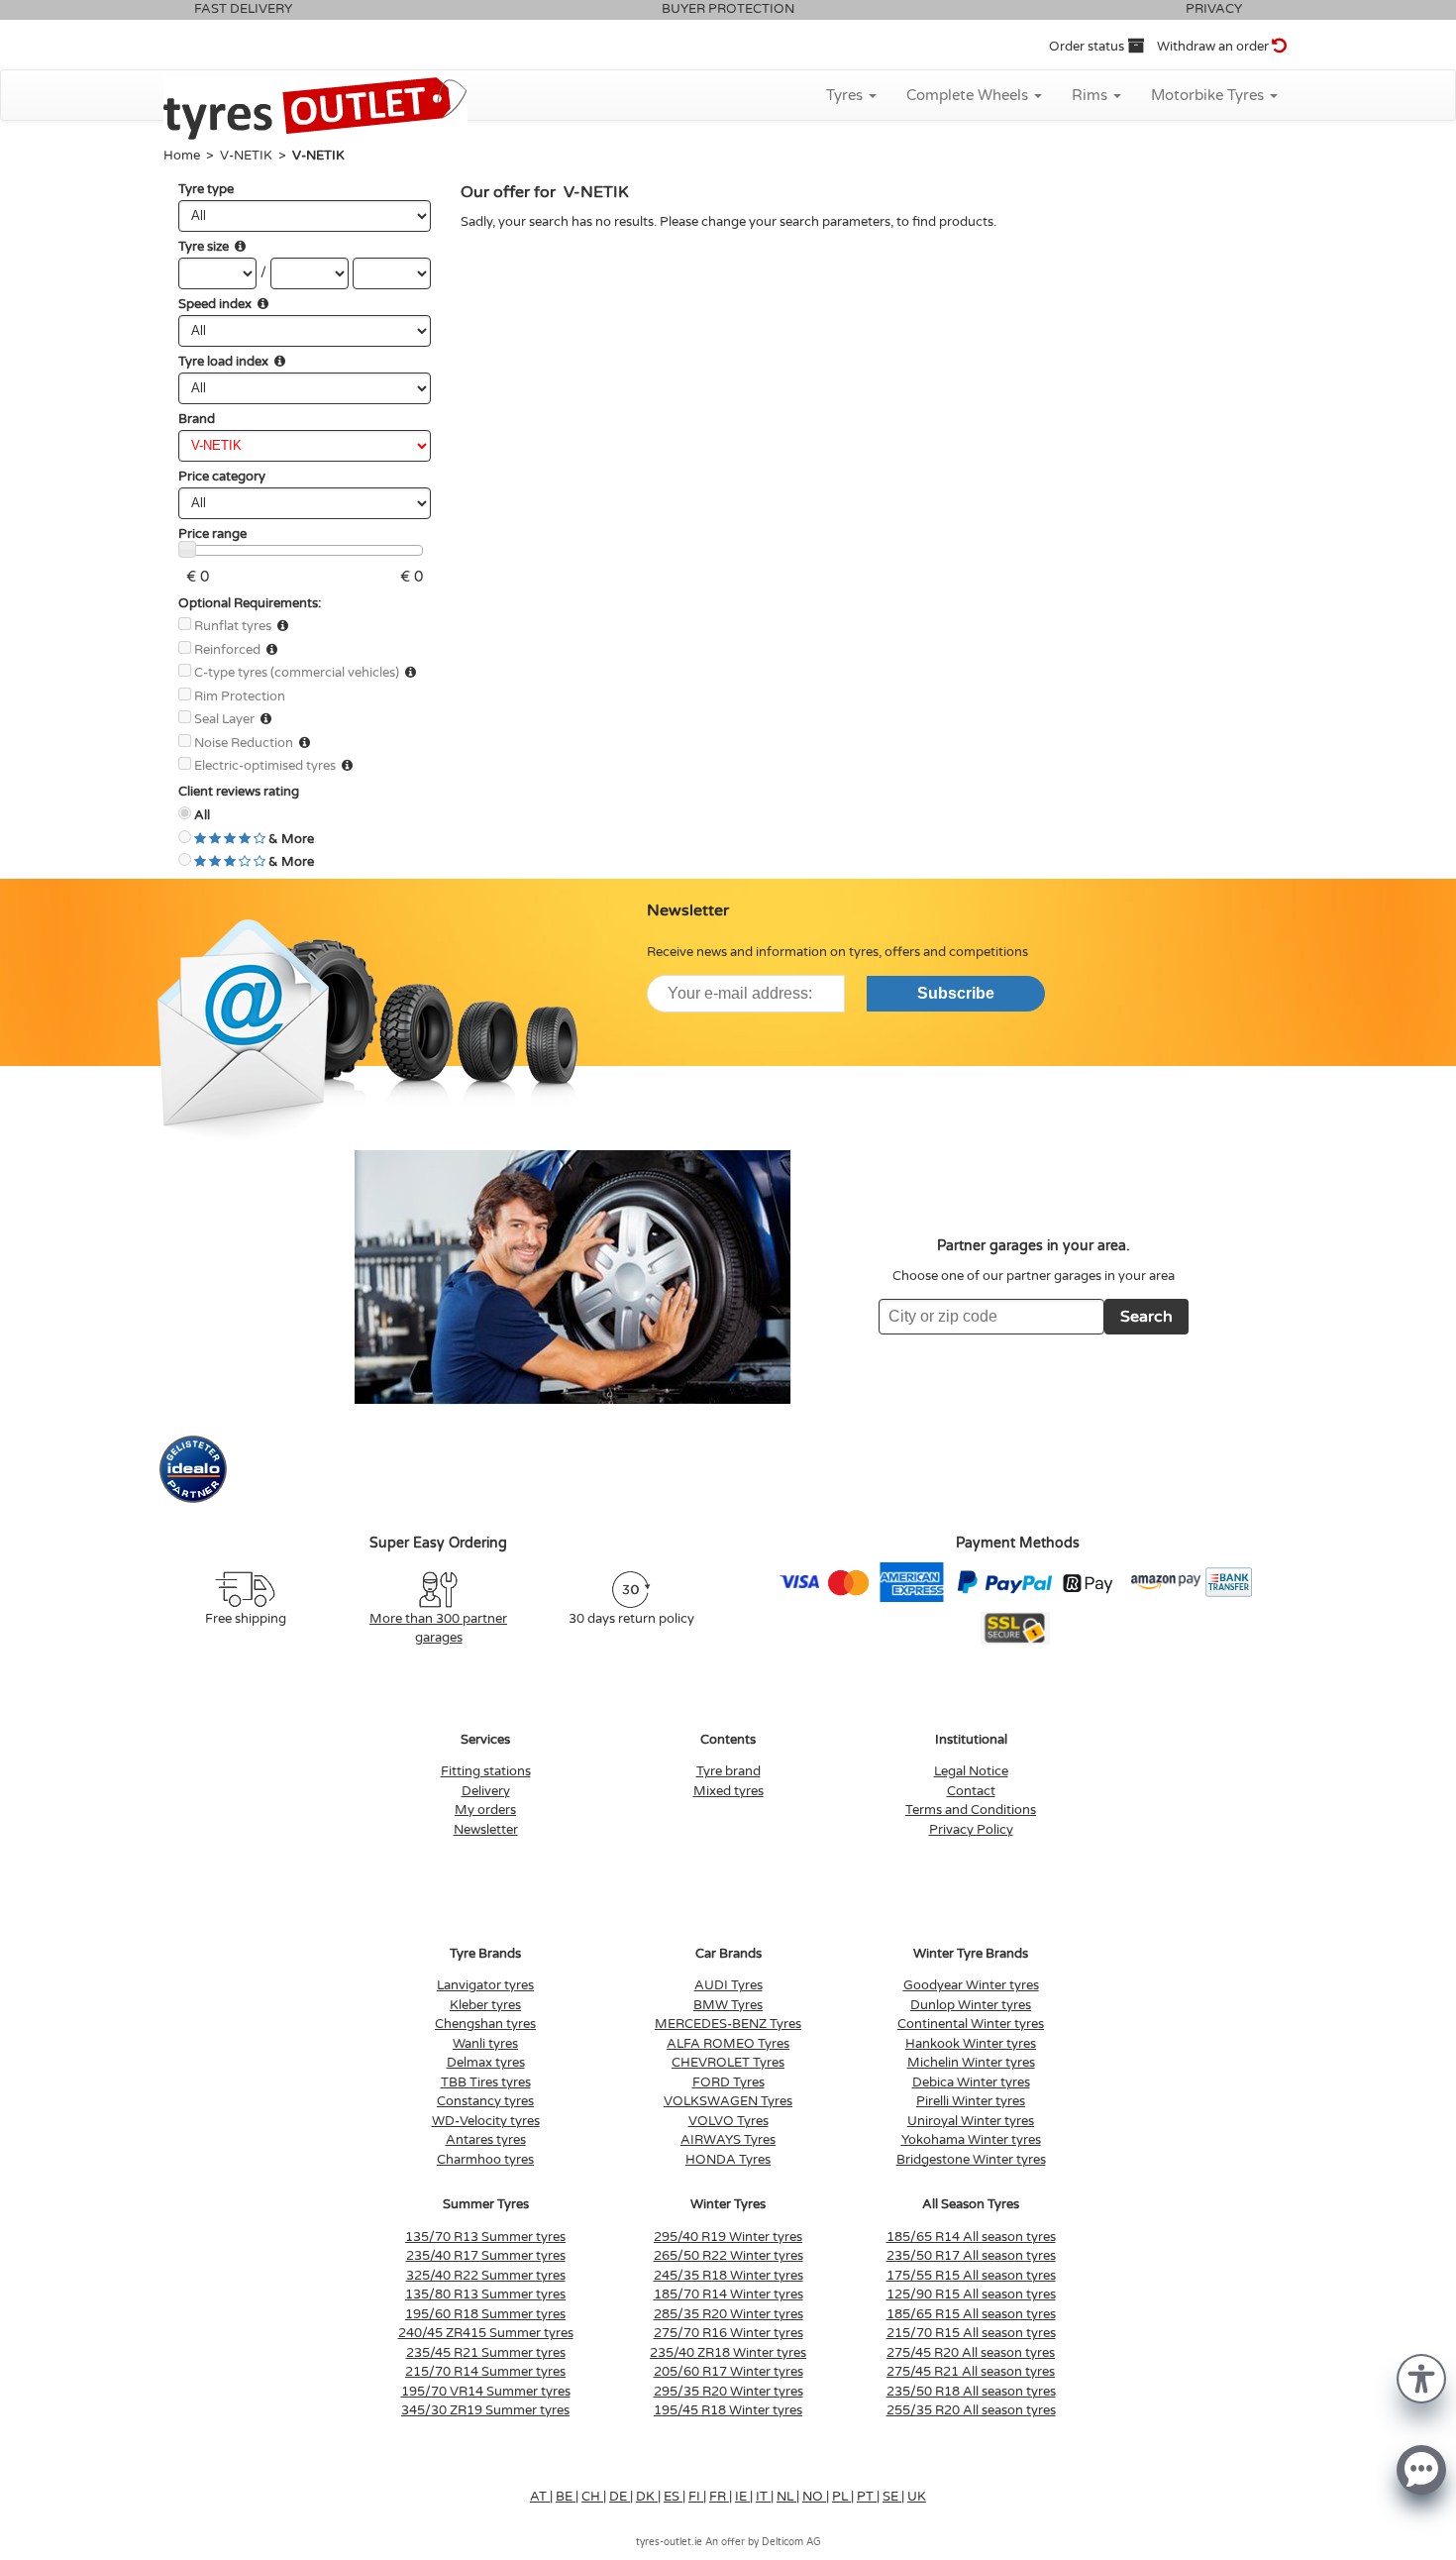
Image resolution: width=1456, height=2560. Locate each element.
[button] (1421, 2377)
